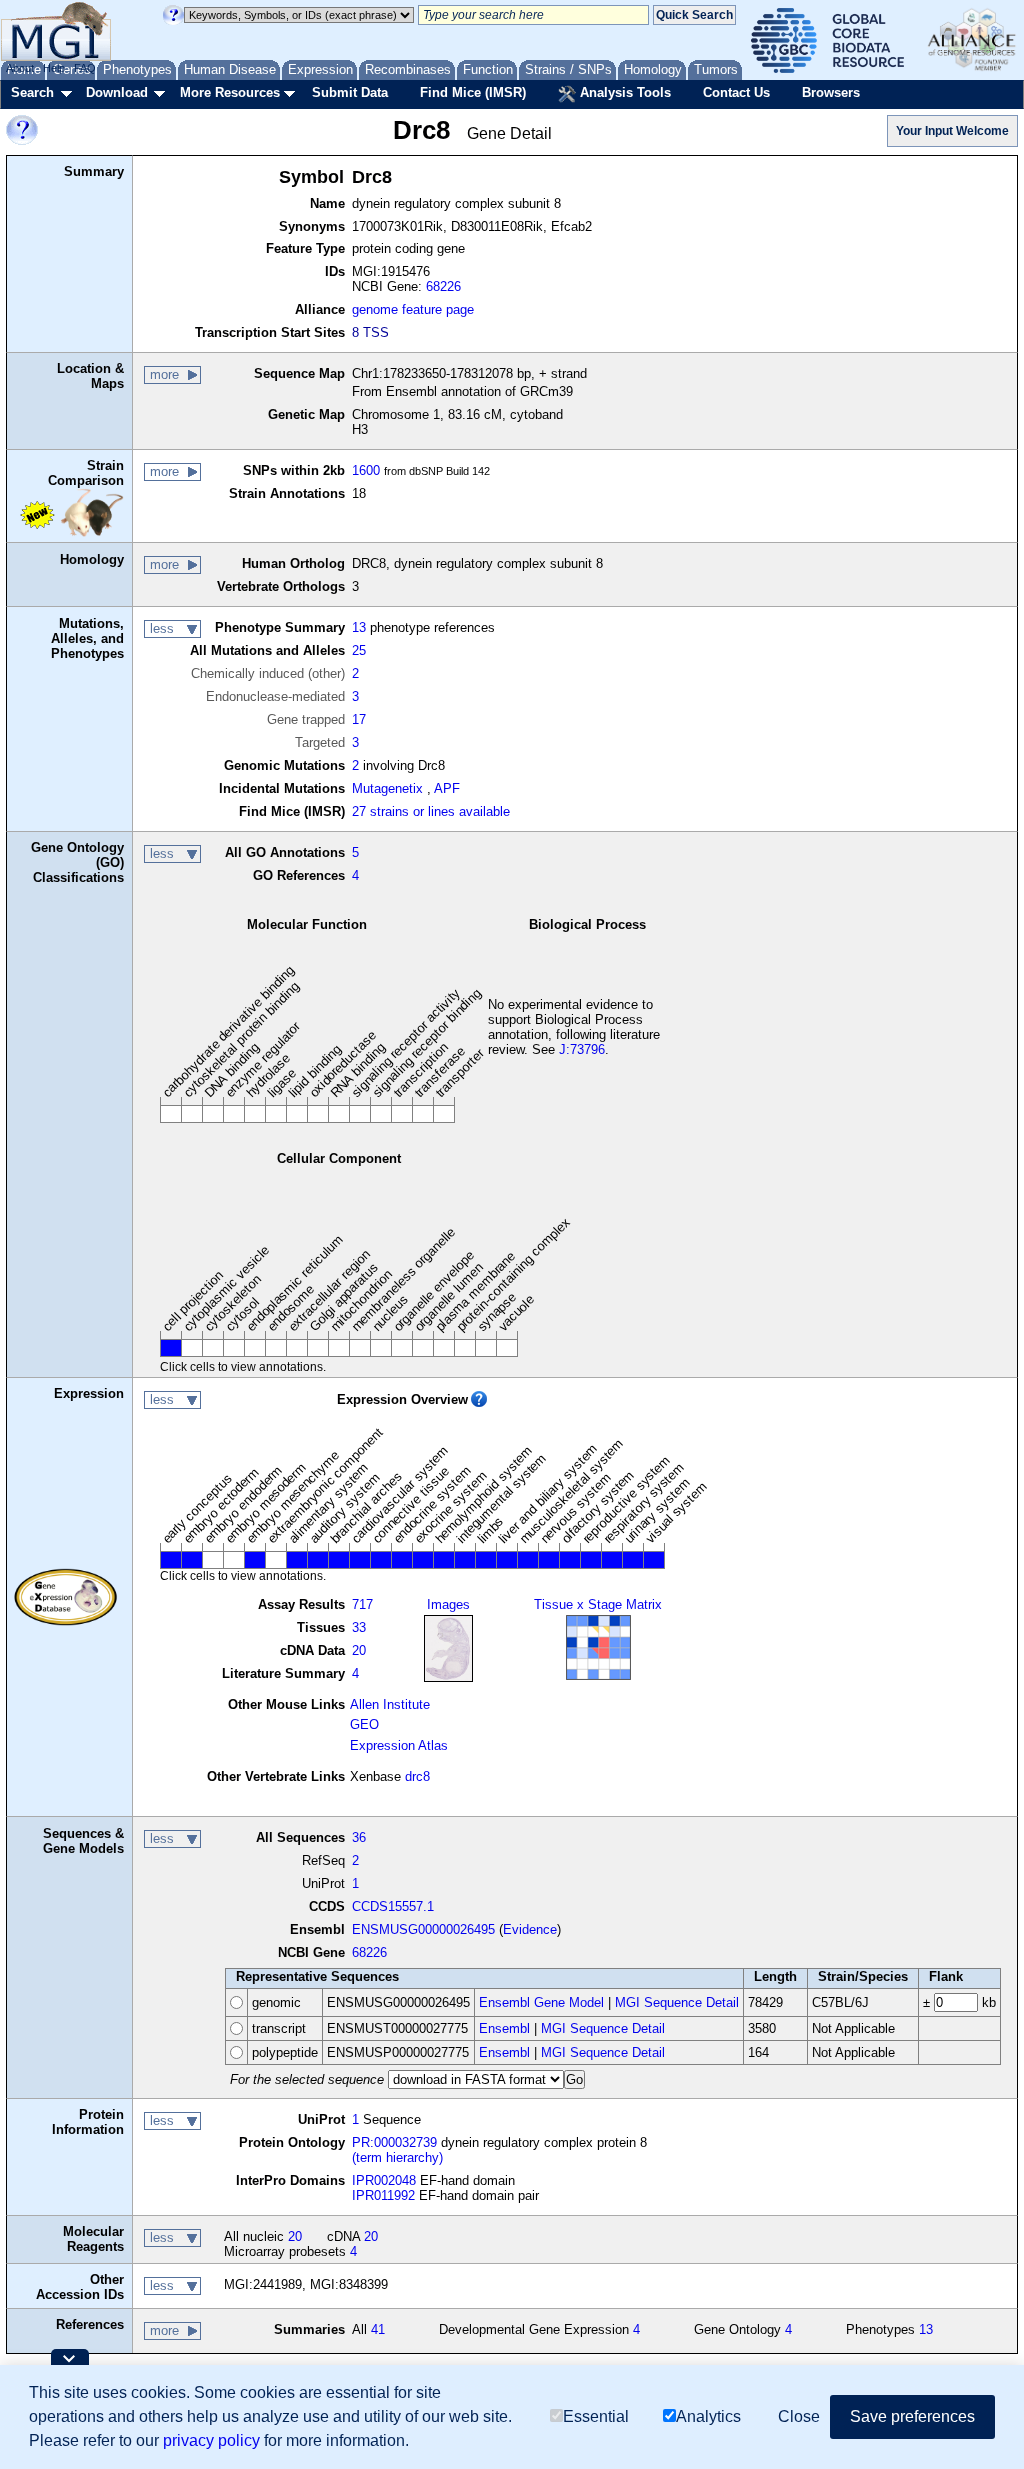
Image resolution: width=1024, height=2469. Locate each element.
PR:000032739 (394, 2142)
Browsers (831, 92)
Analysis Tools (623, 92)
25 (359, 650)
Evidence (530, 1929)
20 (359, 1650)
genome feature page (413, 309)
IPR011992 (383, 2195)
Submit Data (350, 92)
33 (359, 1627)
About (20, 68)
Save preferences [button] (912, 2416)
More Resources (230, 92)
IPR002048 (384, 2180)
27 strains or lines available (431, 811)
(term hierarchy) (397, 2157)
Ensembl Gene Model (541, 2002)
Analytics (708, 2416)
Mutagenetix (387, 788)
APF (447, 788)
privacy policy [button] (211, 2440)
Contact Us (736, 92)
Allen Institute (390, 1704)
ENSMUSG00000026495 (423, 1929)
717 (362, 1604)
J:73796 (582, 1049)
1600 (366, 470)
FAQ (85, 68)
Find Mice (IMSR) (473, 92)
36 (359, 1837)
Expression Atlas (399, 1745)
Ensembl (504, 2028)
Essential (596, 2416)
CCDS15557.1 (393, 1906)
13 (359, 627)
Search (32, 92)
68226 (443, 286)
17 (359, 719)
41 (378, 2329)
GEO (364, 1724)
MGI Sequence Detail (677, 2002)
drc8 (417, 1776)
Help (54, 68)
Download (117, 92)
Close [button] (799, 2416)
